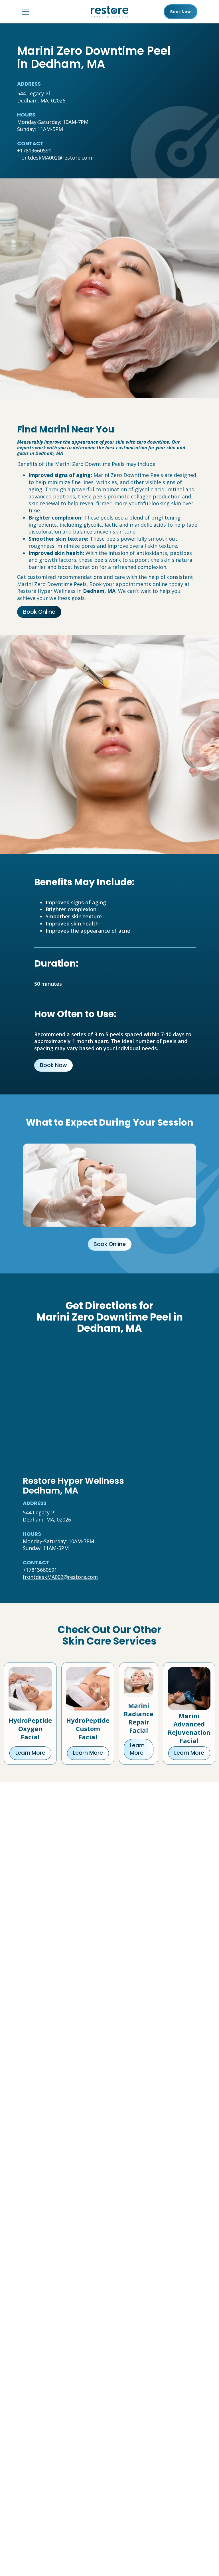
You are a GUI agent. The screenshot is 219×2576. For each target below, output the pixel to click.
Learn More (30, 1753)
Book (181, 12)
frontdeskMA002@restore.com (55, 158)
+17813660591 (34, 150)
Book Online (39, 612)
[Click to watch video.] (109, 1185)
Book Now (53, 1065)
